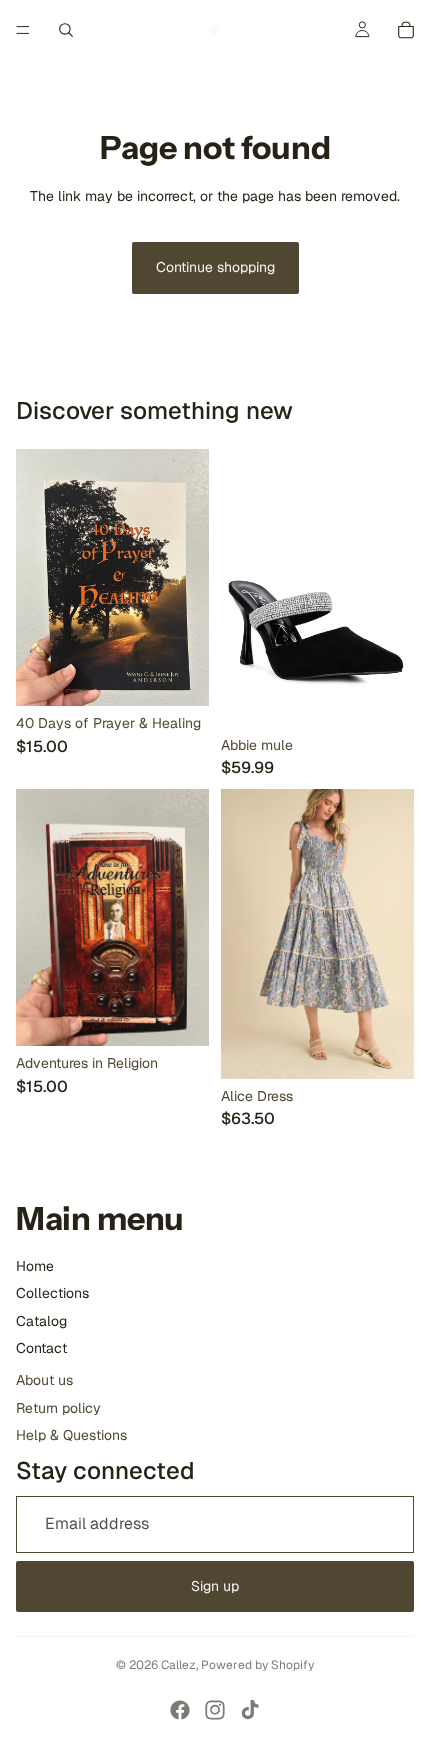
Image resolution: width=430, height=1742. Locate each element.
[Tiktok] (250, 1710)
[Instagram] (215, 1710)
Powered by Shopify (257, 1665)
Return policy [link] (58, 1408)
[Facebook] (180, 1710)
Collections (52, 1293)
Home (35, 1266)
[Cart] (406, 30)
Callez (178, 1665)
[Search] (66, 30)
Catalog (41, 1321)
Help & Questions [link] (71, 1435)
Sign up (215, 1586)
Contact (41, 1348)
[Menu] (23, 30)
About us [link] (44, 1380)
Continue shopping (215, 267)
